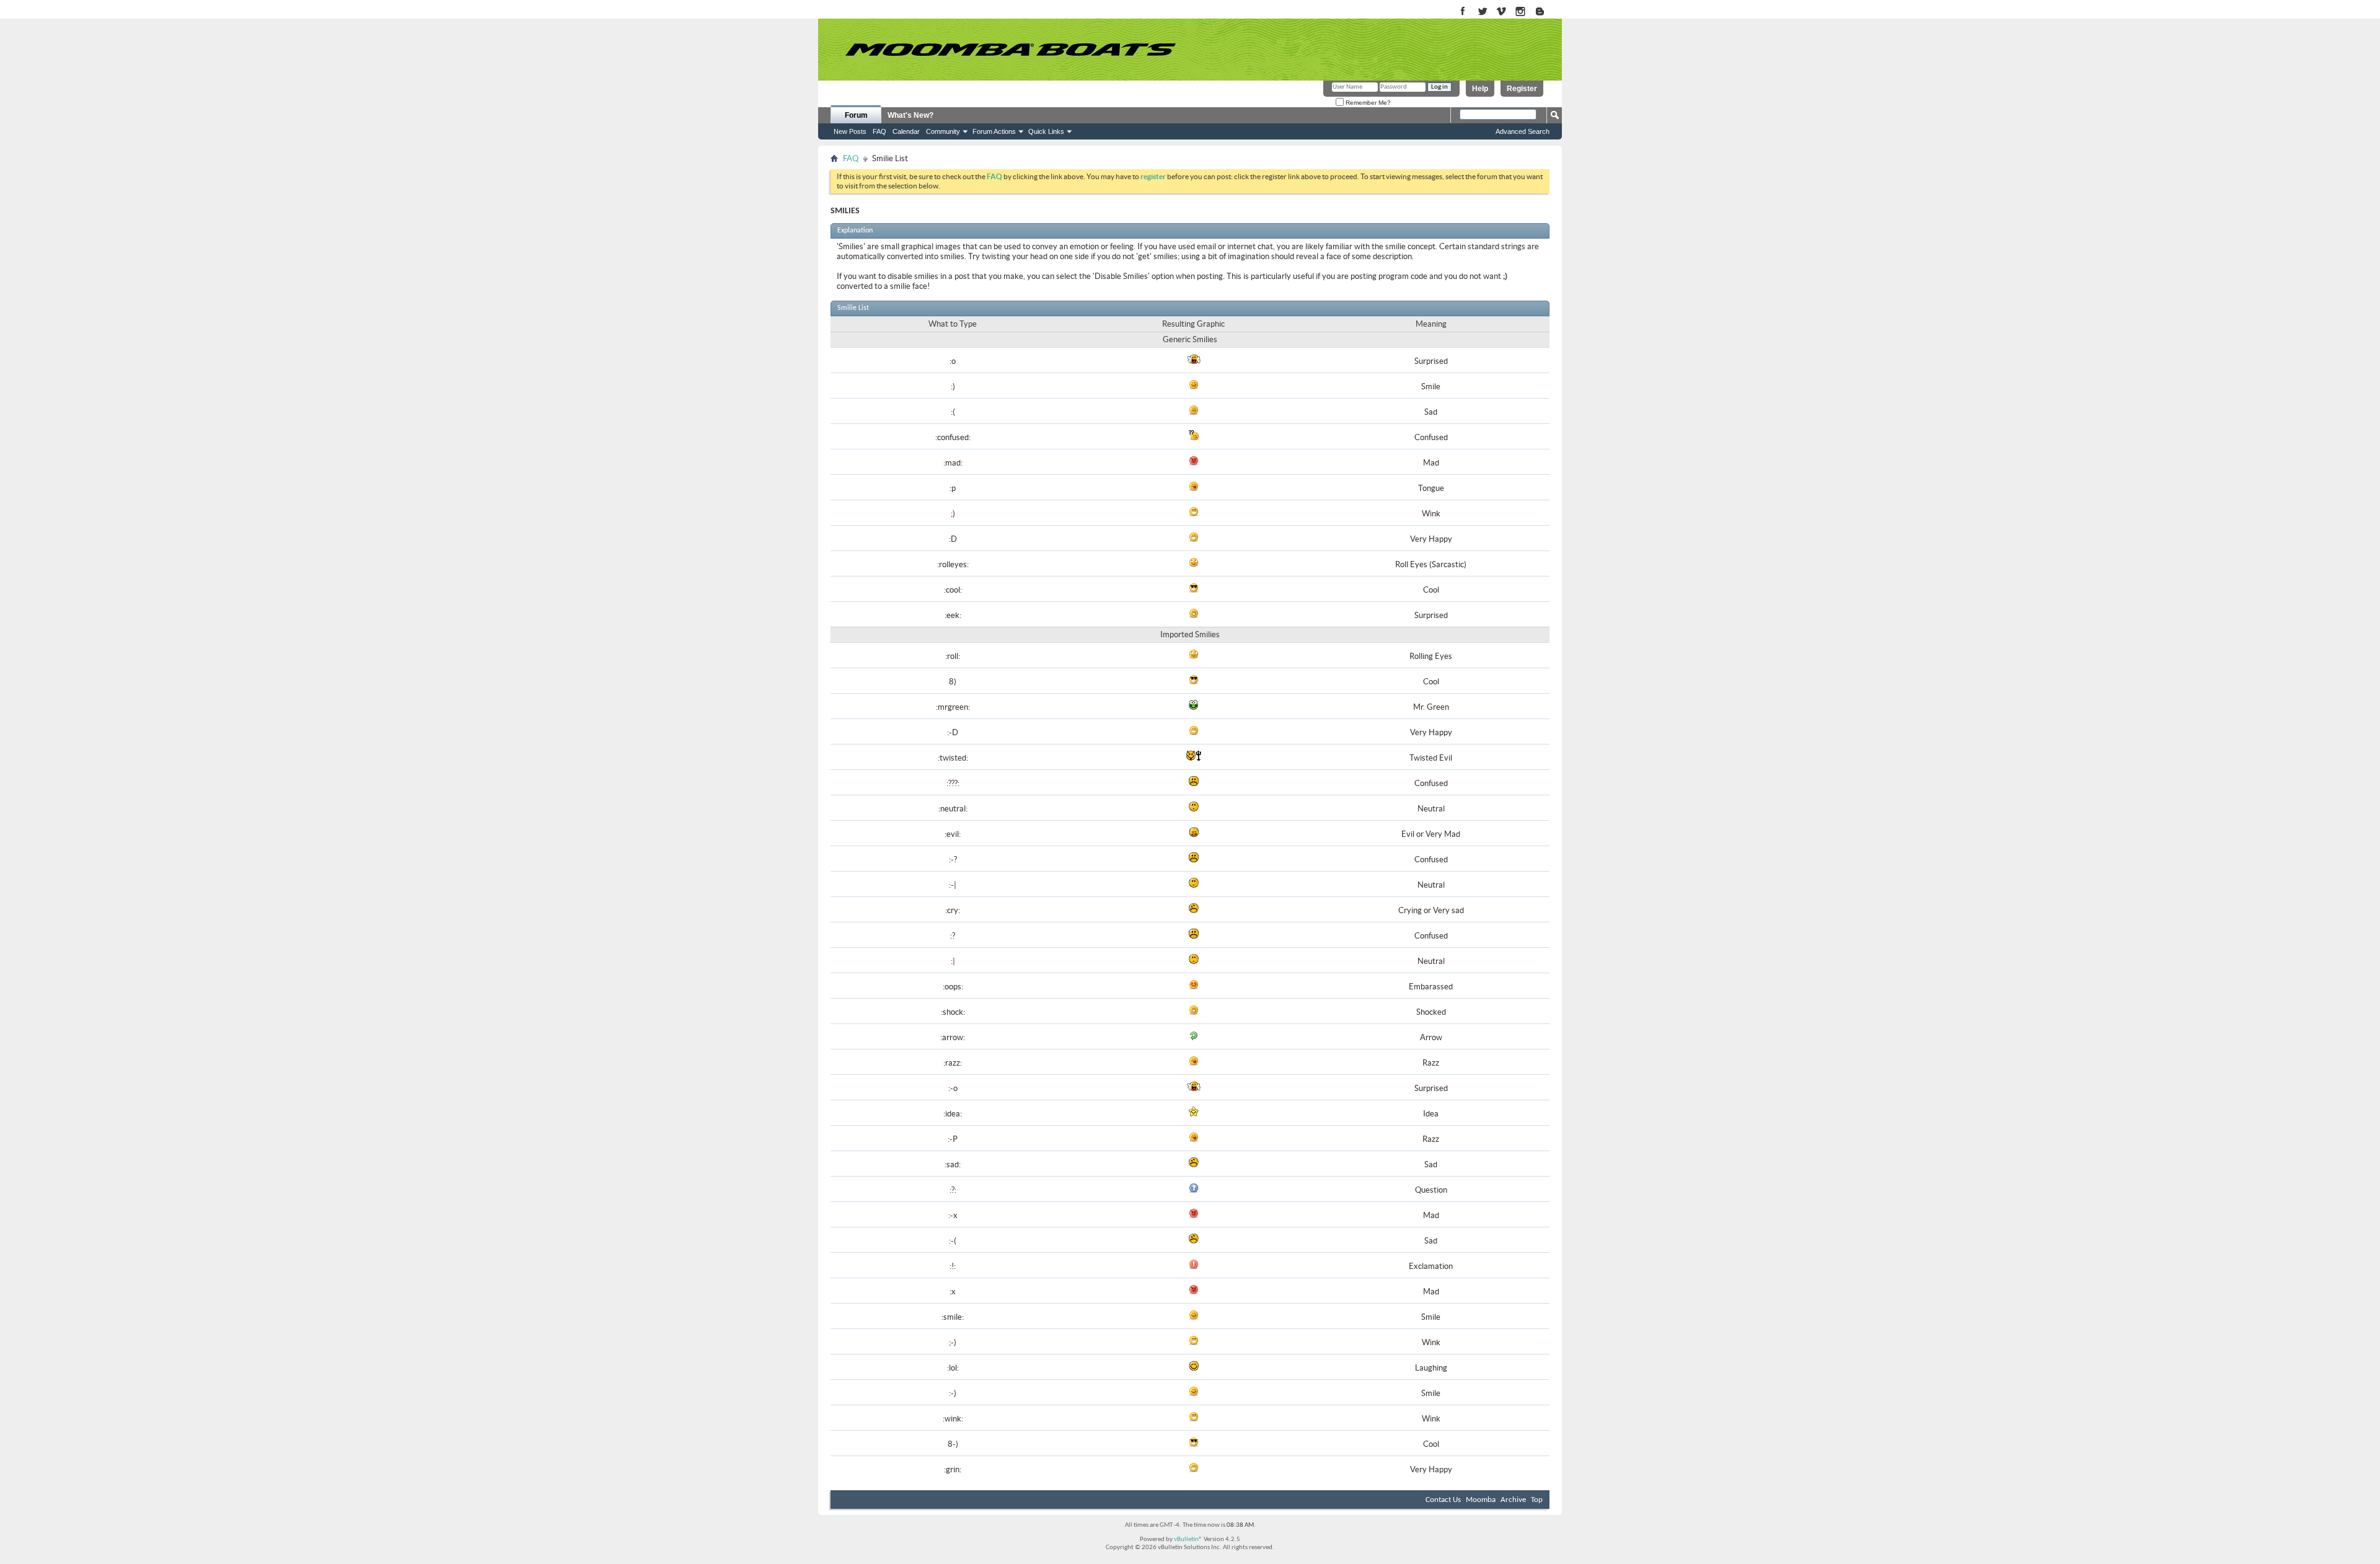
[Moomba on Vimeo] (1501, 12)
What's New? (910, 115)
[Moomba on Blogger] (1546, 12)
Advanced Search (1523, 131)
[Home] (1010, 50)
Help (1480, 89)
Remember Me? (1367, 103)
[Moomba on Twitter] (1482, 12)
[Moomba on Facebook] (1463, 12)
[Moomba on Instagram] (1521, 12)
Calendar (906, 131)
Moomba (1481, 1500)
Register (1522, 89)
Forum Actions (994, 131)
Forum (856, 115)
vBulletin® (1188, 1540)
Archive (1513, 1500)
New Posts (850, 131)
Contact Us (1443, 1500)
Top (1537, 1500)
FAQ (879, 131)
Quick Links (1046, 131)
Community (943, 131)
